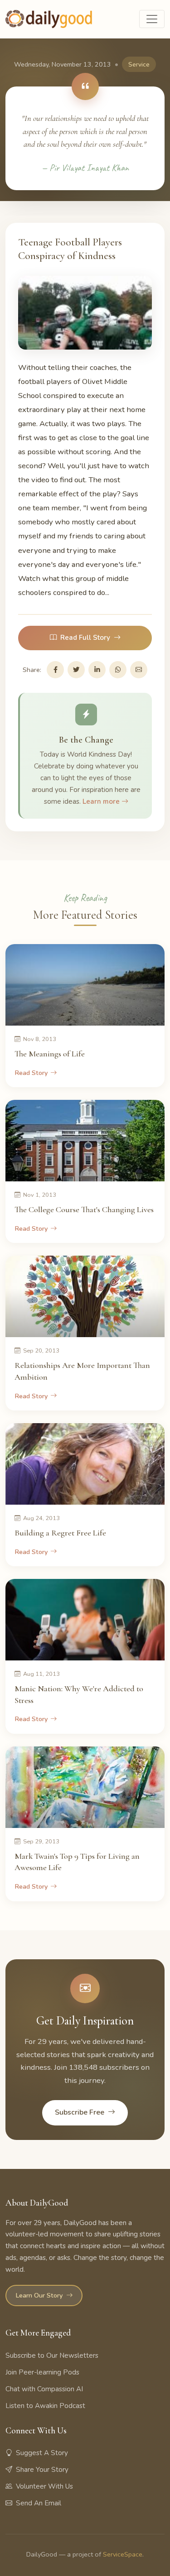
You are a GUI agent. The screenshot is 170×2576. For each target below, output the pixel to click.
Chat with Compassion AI (44, 2389)
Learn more (102, 801)
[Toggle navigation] (152, 19)
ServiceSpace (123, 2554)
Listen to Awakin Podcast (45, 2406)
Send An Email (39, 2503)
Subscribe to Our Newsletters (52, 2355)
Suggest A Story (42, 2453)
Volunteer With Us (44, 2486)
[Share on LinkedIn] (97, 670)
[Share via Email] (139, 670)
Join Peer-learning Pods (42, 2372)
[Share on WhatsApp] (118, 670)
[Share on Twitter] (76, 670)
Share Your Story (42, 2470)
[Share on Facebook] (55, 670)
